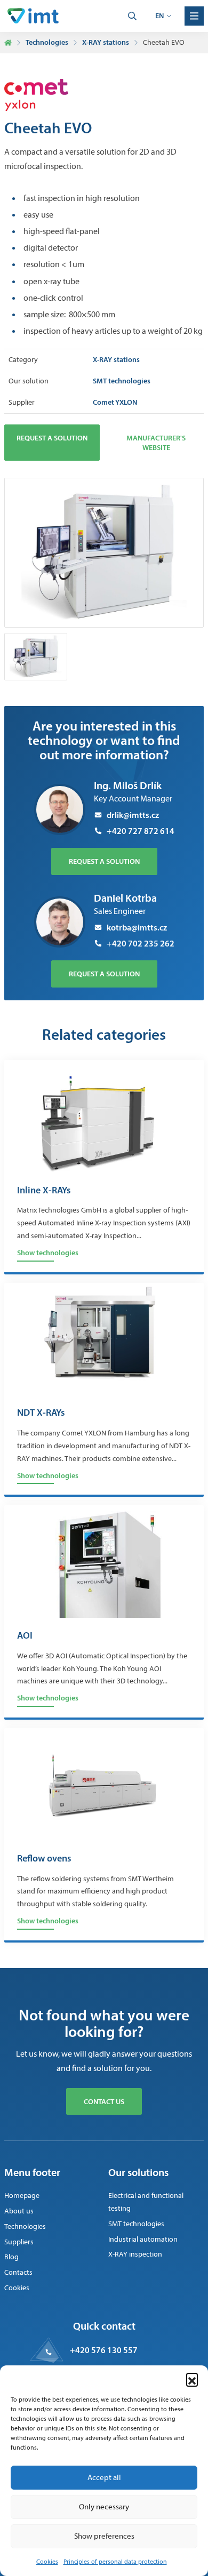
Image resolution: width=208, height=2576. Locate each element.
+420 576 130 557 (104, 2350)
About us (19, 2211)
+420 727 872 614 (141, 831)
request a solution (104, 861)
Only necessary (104, 2507)
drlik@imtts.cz (133, 815)
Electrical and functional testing (146, 2202)
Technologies (47, 42)
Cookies (47, 2562)
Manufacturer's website (156, 443)
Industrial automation (143, 2239)
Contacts (18, 2272)
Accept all (104, 2477)
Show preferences (104, 2536)
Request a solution (52, 438)
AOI (25, 1636)
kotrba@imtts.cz (137, 927)
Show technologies (48, 1253)
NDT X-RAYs (41, 1413)
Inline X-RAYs (44, 1191)
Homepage (22, 2196)
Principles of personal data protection (115, 2562)
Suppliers (19, 2242)
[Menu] (194, 16)
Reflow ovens (44, 1859)
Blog (11, 2257)
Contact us (104, 2101)
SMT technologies (136, 2224)
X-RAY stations (106, 42)
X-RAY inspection (135, 2254)
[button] (192, 2379)
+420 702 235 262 (141, 943)
